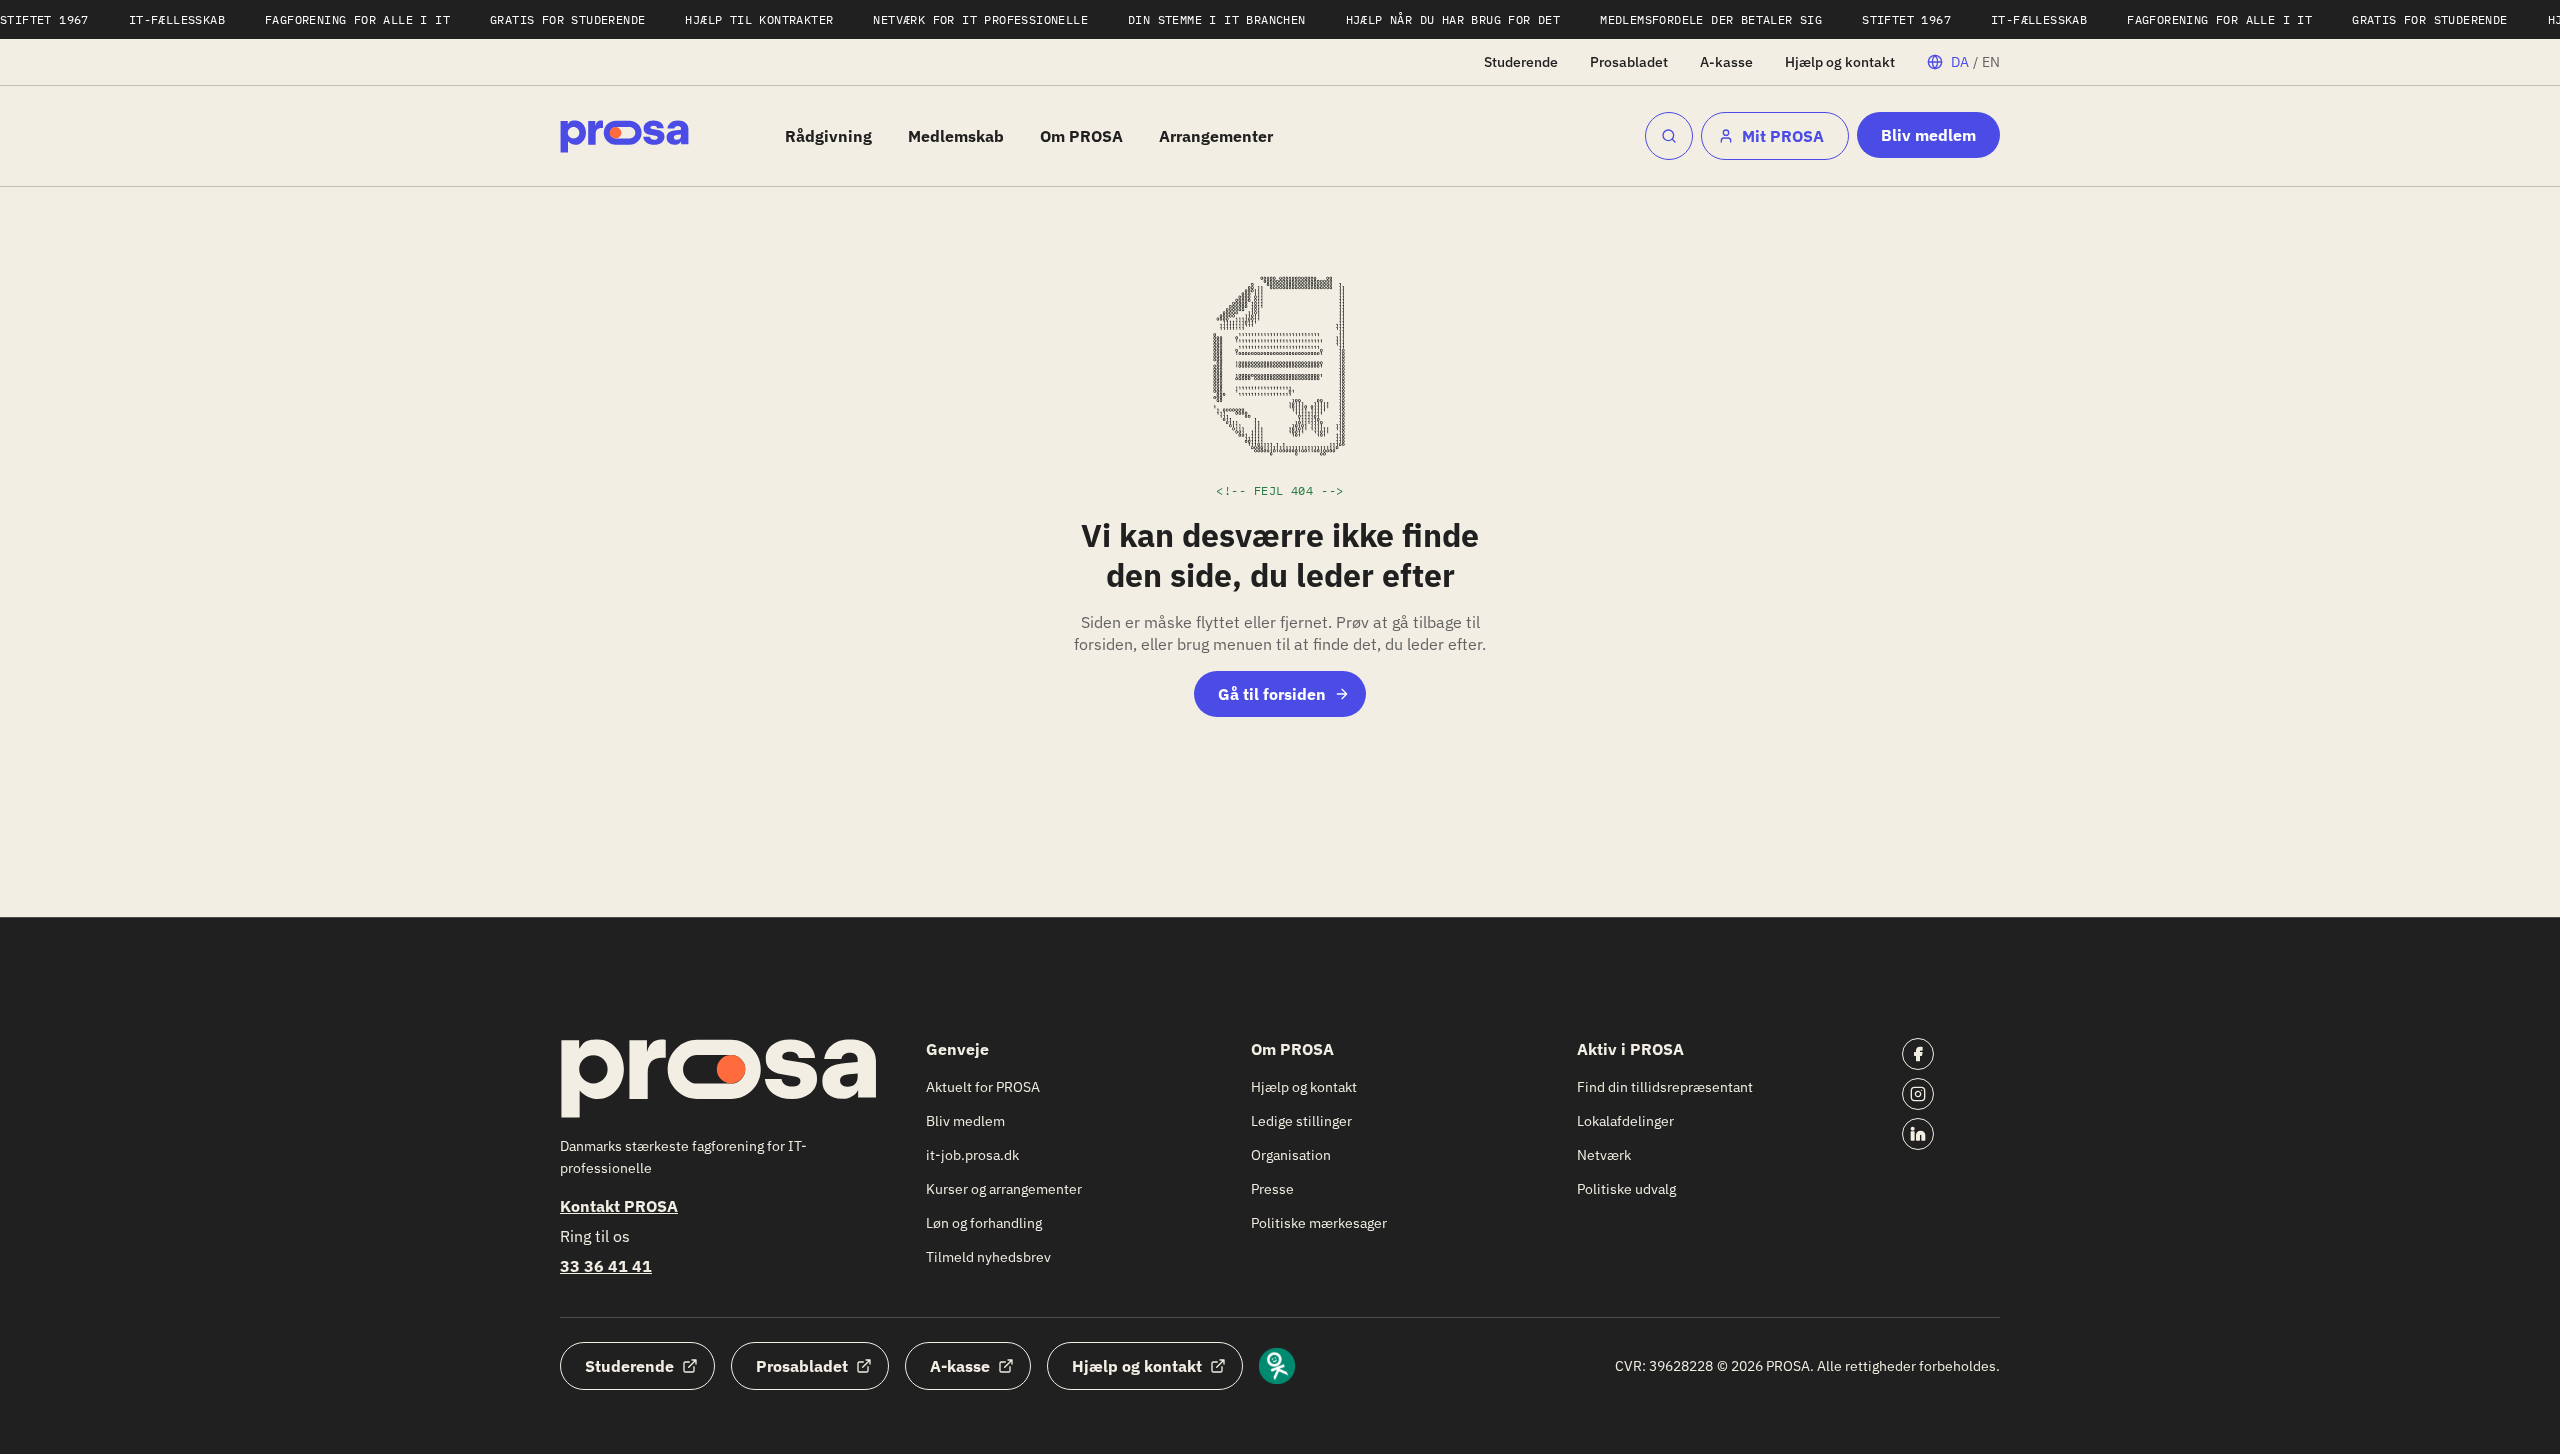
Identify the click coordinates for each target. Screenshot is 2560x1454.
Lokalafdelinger (1625, 1121)
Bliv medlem (1928, 135)
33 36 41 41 (606, 1266)
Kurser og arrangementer (1004, 1189)
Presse (1272, 1189)
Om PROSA (1081, 136)
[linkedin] (1918, 1134)
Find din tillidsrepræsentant (1665, 1087)
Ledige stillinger (1301, 1121)
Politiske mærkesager (1319, 1223)
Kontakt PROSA (619, 1206)
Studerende (1521, 62)
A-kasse (1726, 62)
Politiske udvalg (1626, 1189)
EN (1991, 62)
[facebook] (1918, 1054)
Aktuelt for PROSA (983, 1087)
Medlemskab (956, 136)
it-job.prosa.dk (972, 1155)
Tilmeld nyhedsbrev (988, 1257)
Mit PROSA (1783, 136)
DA (1960, 62)
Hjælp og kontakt (1840, 62)
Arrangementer (1216, 136)
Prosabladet (1629, 62)
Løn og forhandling (984, 1223)
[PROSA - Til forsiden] (624, 136)
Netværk (1604, 1155)
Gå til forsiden (1272, 694)
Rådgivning (828, 136)
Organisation (1291, 1155)
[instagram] (1918, 1094)
